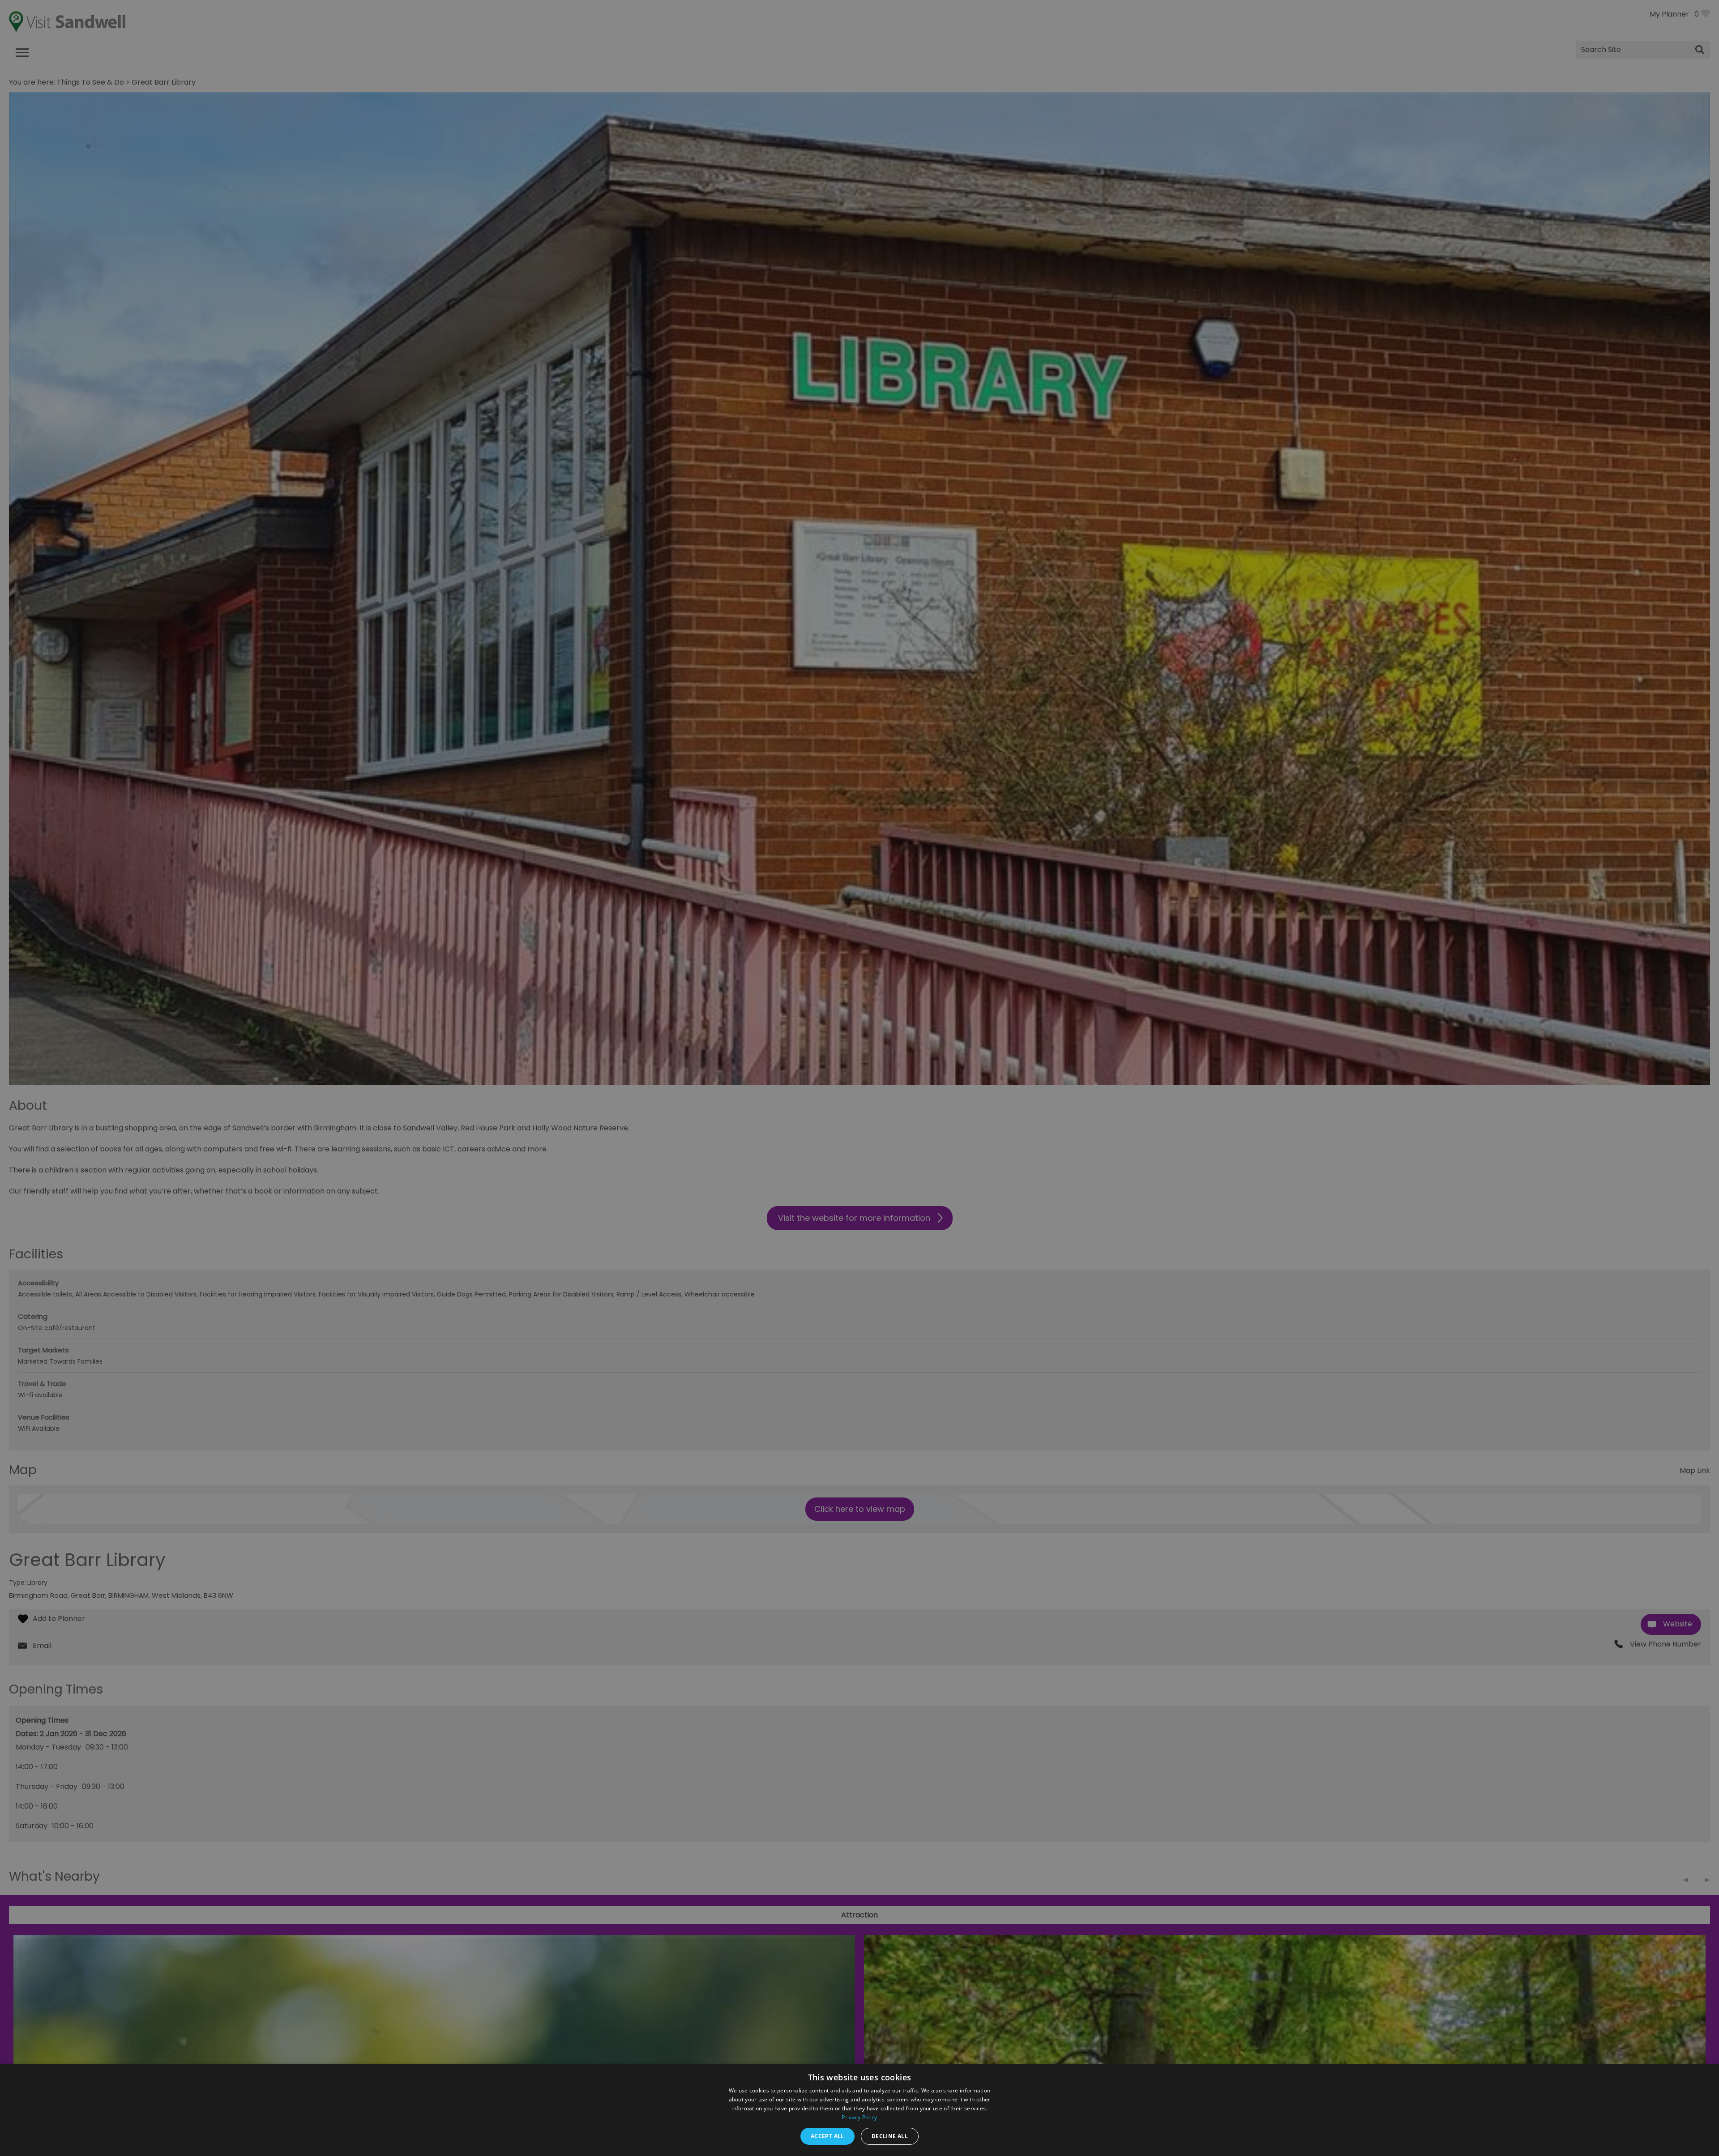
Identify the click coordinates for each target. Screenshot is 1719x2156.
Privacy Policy (859, 2117)
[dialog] (859, 1078)
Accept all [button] (827, 2136)
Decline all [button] (890, 2136)
